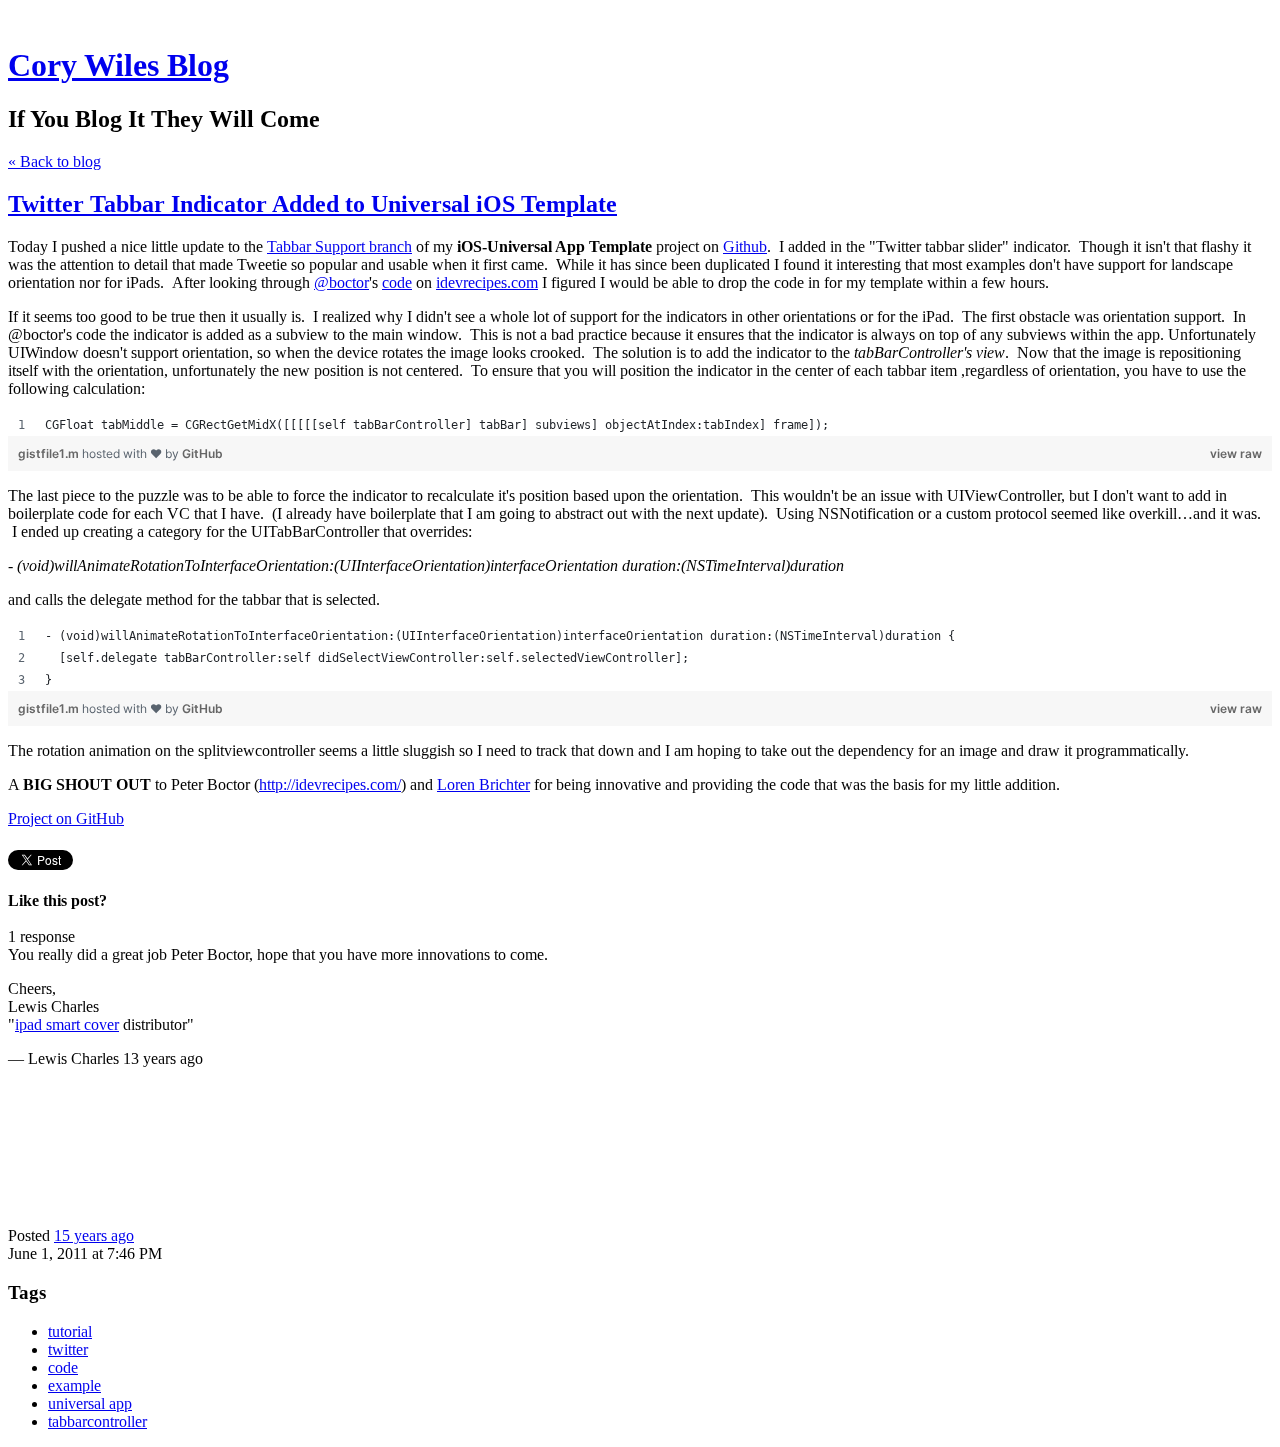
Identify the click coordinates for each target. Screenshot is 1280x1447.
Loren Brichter (483, 784)
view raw (1236, 453)
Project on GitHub (66, 818)
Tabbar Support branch (339, 246)
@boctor (341, 282)
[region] (640, 425)
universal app (90, 1403)
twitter (68, 1349)
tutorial (70, 1331)
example (74, 1385)
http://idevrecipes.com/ (330, 784)
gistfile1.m (50, 453)
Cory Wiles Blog (118, 65)
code (397, 282)
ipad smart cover (67, 1024)
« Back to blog (54, 161)
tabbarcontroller (97, 1421)
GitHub (202, 453)
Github (745, 246)
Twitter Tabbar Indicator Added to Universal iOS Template (312, 204)
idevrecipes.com (487, 282)
